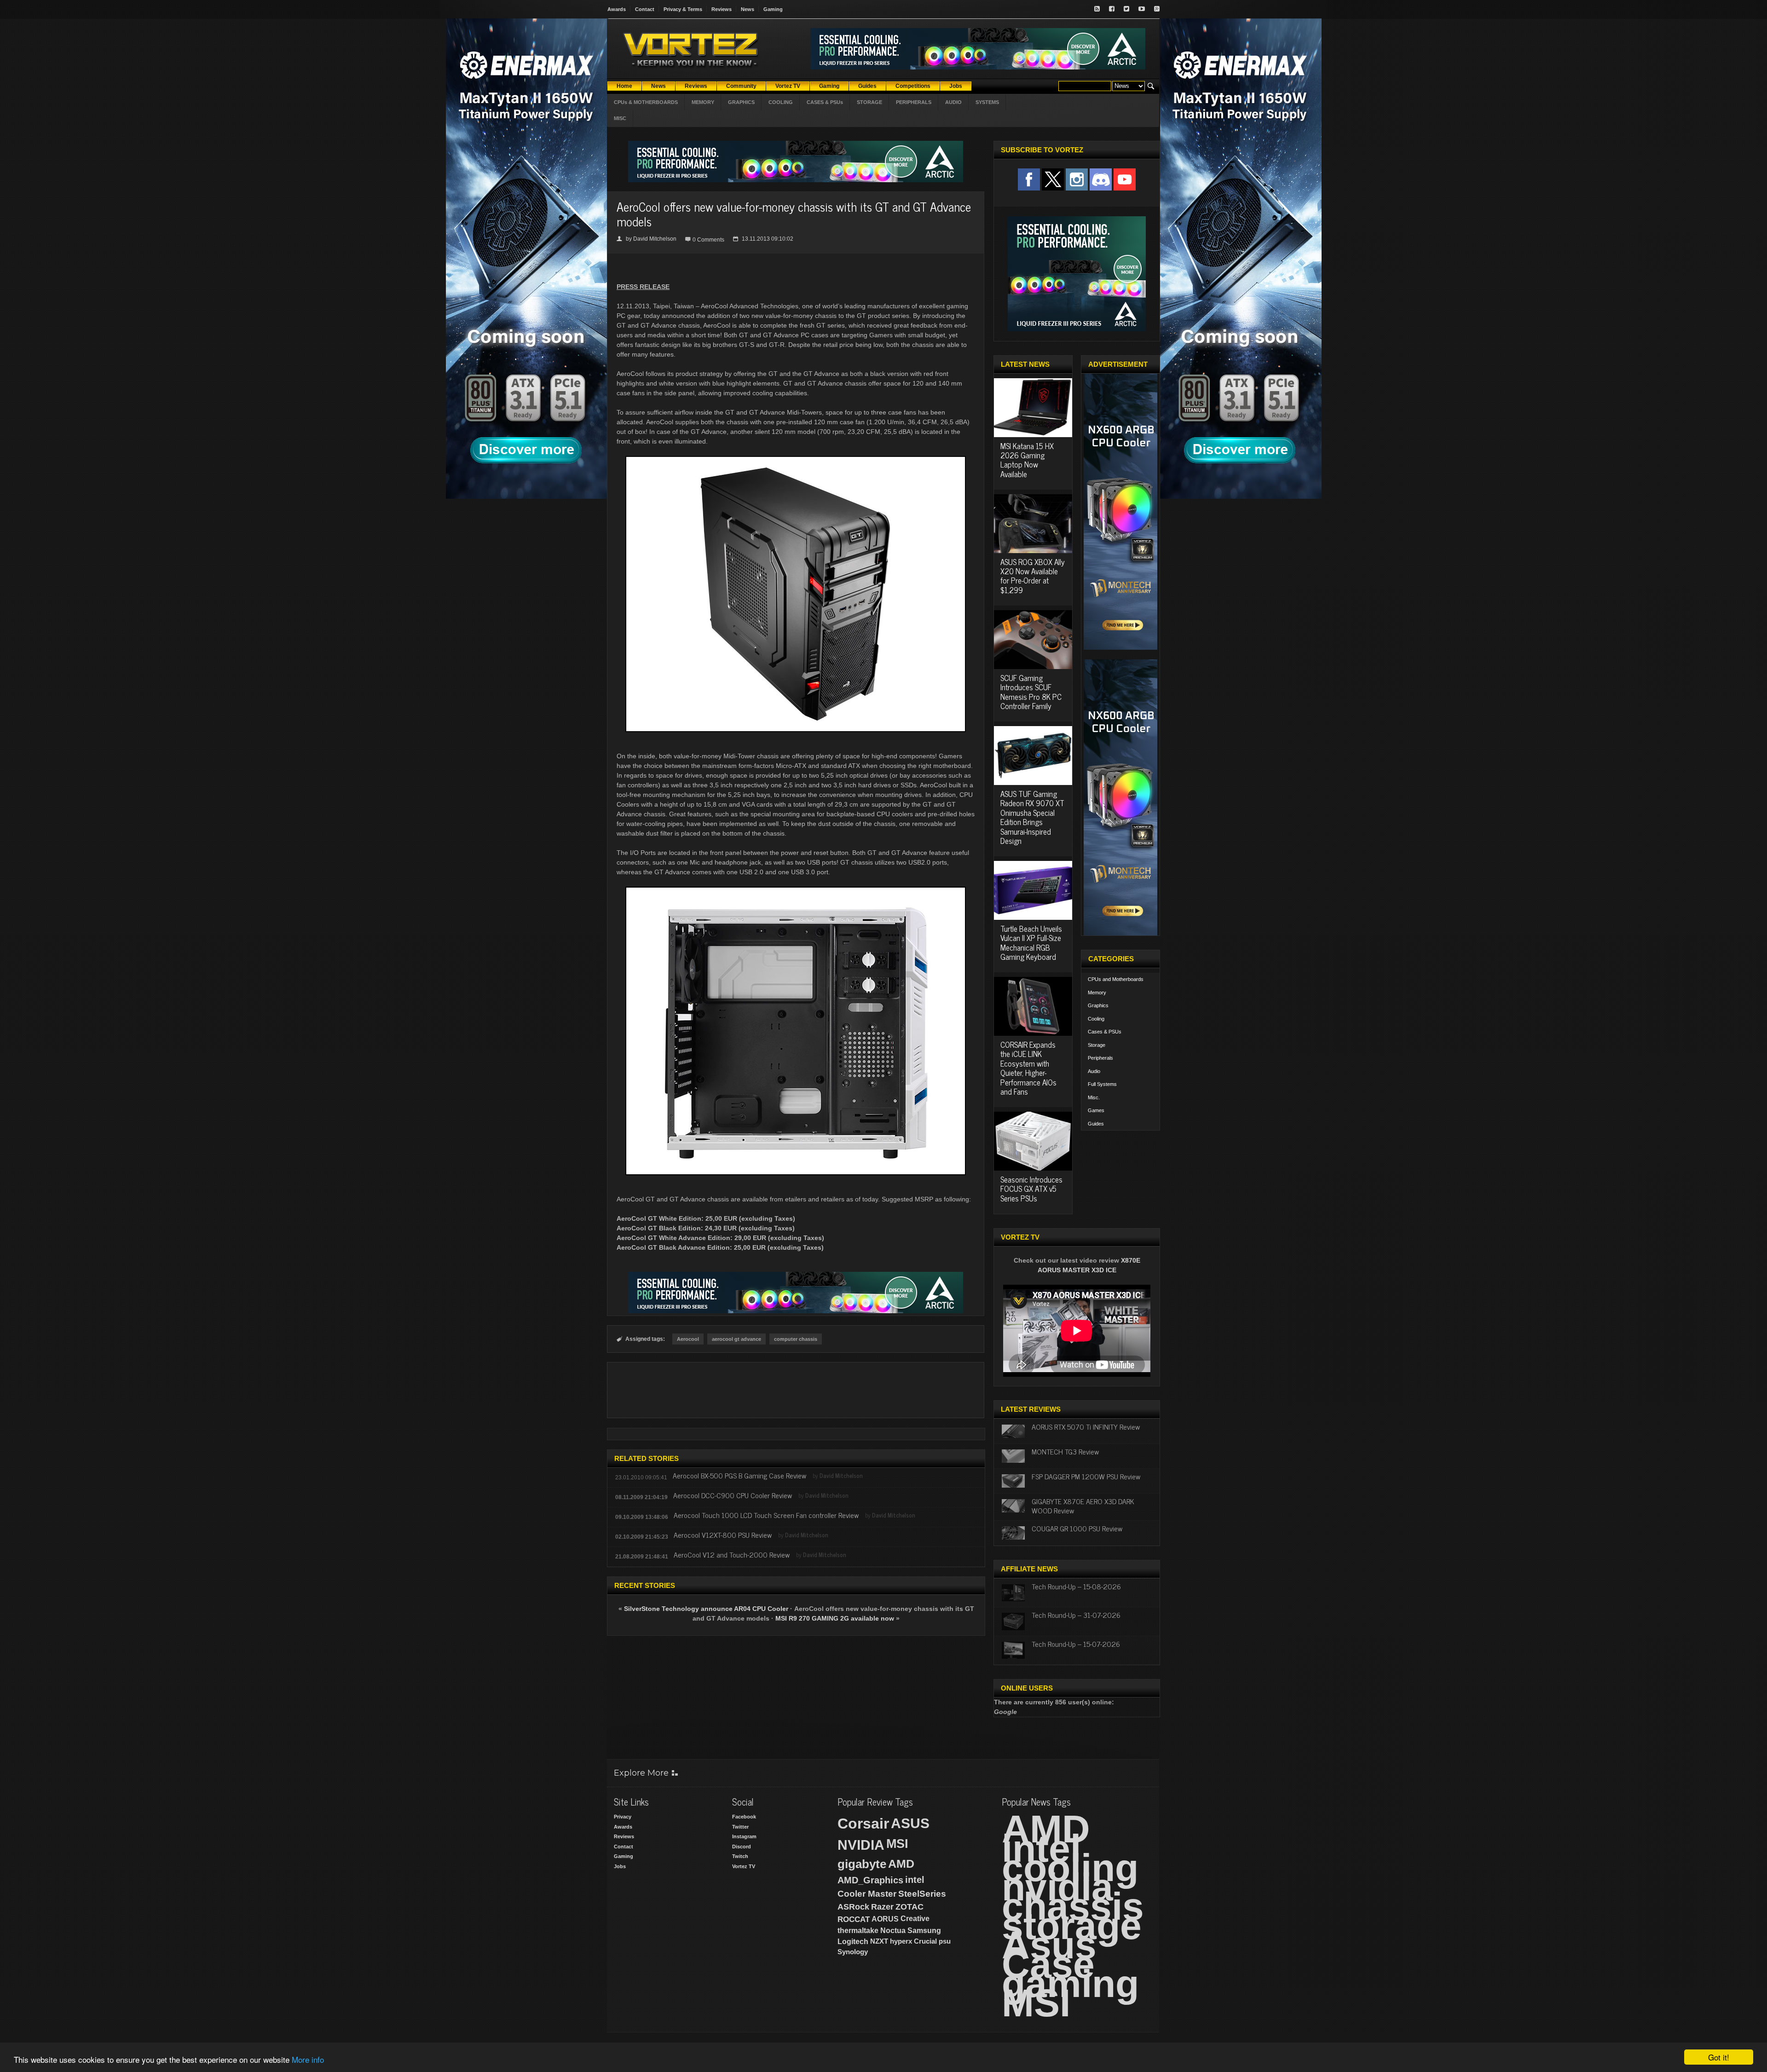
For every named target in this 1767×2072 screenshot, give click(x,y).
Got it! (1719, 2057)
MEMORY (703, 102)
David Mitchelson (655, 239)
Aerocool (688, 1339)
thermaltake (858, 1931)
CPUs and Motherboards (1116, 979)
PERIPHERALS (914, 102)
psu (945, 1941)
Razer (882, 1907)
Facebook (744, 1817)
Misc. (1094, 1097)
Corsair (863, 1824)
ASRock (853, 1907)
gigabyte (862, 1864)
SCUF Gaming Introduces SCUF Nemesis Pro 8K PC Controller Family (1031, 692)
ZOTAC (909, 1907)
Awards (617, 9)
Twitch (740, 1856)
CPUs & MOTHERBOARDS (646, 102)
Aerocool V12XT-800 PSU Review (723, 1535)
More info (308, 2059)
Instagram (744, 1836)
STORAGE (869, 102)
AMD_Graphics (870, 1880)
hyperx (901, 1941)
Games (1096, 1110)
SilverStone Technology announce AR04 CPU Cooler (706, 1609)
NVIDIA (861, 1845)
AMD (901, 1864)
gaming (1070, 1984)
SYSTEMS (987, 102)
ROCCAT (854, 1919)
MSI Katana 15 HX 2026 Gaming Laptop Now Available (1027, 460)
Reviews (722, 9)
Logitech (853, 1942)
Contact (645, 9)
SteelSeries (922, 1894)
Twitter (740, 1827)
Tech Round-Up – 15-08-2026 (1076, 1586)
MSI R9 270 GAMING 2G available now (835, 1618)
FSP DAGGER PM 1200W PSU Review (1086, 1476)
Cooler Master (867, 1894)
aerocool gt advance (736, 1339)
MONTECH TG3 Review (1065, 1451)
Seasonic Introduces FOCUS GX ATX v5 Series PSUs (1031, 1189)
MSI (897, 1844)
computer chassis (796, 1339)
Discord (742, 1847)
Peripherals (1100, 1058)
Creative (915, 1919)
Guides (1096, 1124)
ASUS (910, 1823)
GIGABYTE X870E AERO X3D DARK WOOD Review (1083, 1505)
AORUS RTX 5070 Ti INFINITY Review (1086, 1426)
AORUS (885, 1919)
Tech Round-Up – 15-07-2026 (1076, 1644)
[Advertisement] (796, 1390)
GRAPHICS (741, 102)
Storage (1097, 1045)
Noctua (893, 1931)
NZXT (879, 1941)
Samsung (924, 1931)
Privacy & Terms (683, 9)
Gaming (773, 9)
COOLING (781, 102)
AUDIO (953, 102)
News (748, 9)
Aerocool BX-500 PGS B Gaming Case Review (739, 1475)
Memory (1097, 993)
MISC (620, 118)
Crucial (925, 1941)
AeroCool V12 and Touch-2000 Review (732, 1554)
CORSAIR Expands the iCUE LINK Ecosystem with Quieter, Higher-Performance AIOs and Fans (1028, 1068)
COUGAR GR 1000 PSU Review (1077, 1528)
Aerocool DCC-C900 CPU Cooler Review (733, 1495)
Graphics (1098, 1005)
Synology (853, 1952)
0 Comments (708, 240)
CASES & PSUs (825, 102)
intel (915, 1880)
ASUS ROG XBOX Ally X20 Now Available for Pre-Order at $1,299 (1033, 576)
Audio (1094, 1071)
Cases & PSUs (1105, 1032)
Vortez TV (744, 1866)
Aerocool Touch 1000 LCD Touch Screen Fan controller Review (766, 1515)
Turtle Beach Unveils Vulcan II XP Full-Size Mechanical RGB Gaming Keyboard (1031, 943)
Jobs (620, 1866)
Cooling (1096, 1019)
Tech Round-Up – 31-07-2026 (1076, 1615)
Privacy (623, 1817)
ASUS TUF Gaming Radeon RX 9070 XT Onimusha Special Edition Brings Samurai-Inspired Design (1032, 817)
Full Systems (1102, 1084)
